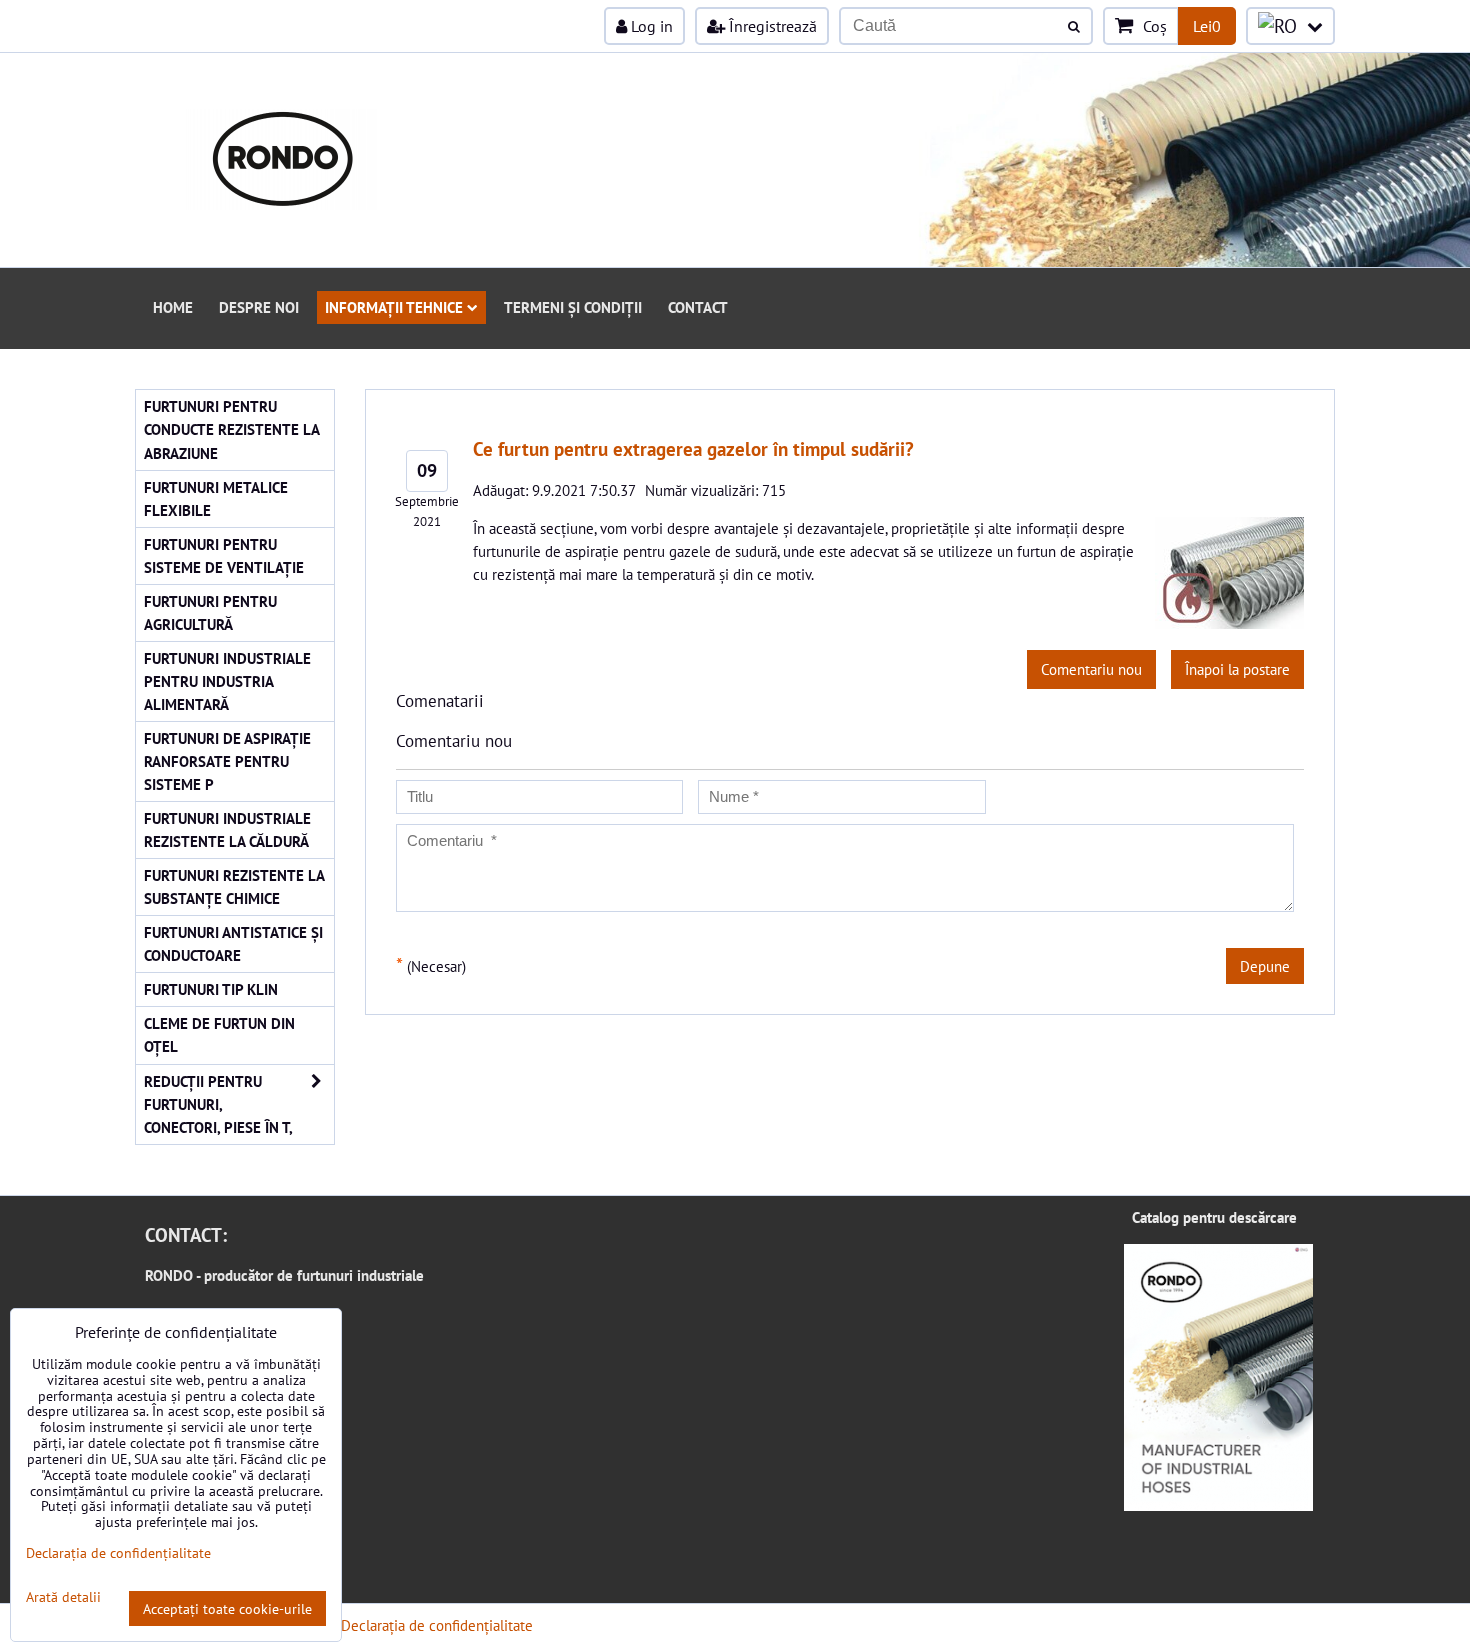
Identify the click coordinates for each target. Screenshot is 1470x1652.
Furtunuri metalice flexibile (216, 498)
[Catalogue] (1218, 1505)
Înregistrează (771, 26)
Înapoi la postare (1237, 669)
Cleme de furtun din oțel (219, 1034)
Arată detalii (63, 1597)
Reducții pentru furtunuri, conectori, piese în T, (218, 1104)
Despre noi (259, 307)
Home (173, 307)
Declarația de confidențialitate (437, 1625)
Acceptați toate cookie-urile (227, 1608)
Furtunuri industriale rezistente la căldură (227, 829)
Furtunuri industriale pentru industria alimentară (227, 681)
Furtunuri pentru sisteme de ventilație (224, 555)
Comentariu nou (1091, 669)
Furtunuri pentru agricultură (210, 612)
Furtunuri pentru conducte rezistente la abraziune (232, 429)
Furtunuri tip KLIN (211, 989)
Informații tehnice (394, 307)
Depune (1265, 966)
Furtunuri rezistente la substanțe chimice (234, 886)
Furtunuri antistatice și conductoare (233, 943)
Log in (650, 26)
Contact (698, 307)
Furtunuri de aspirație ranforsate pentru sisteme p (227, 761)
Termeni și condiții (573, 307)
